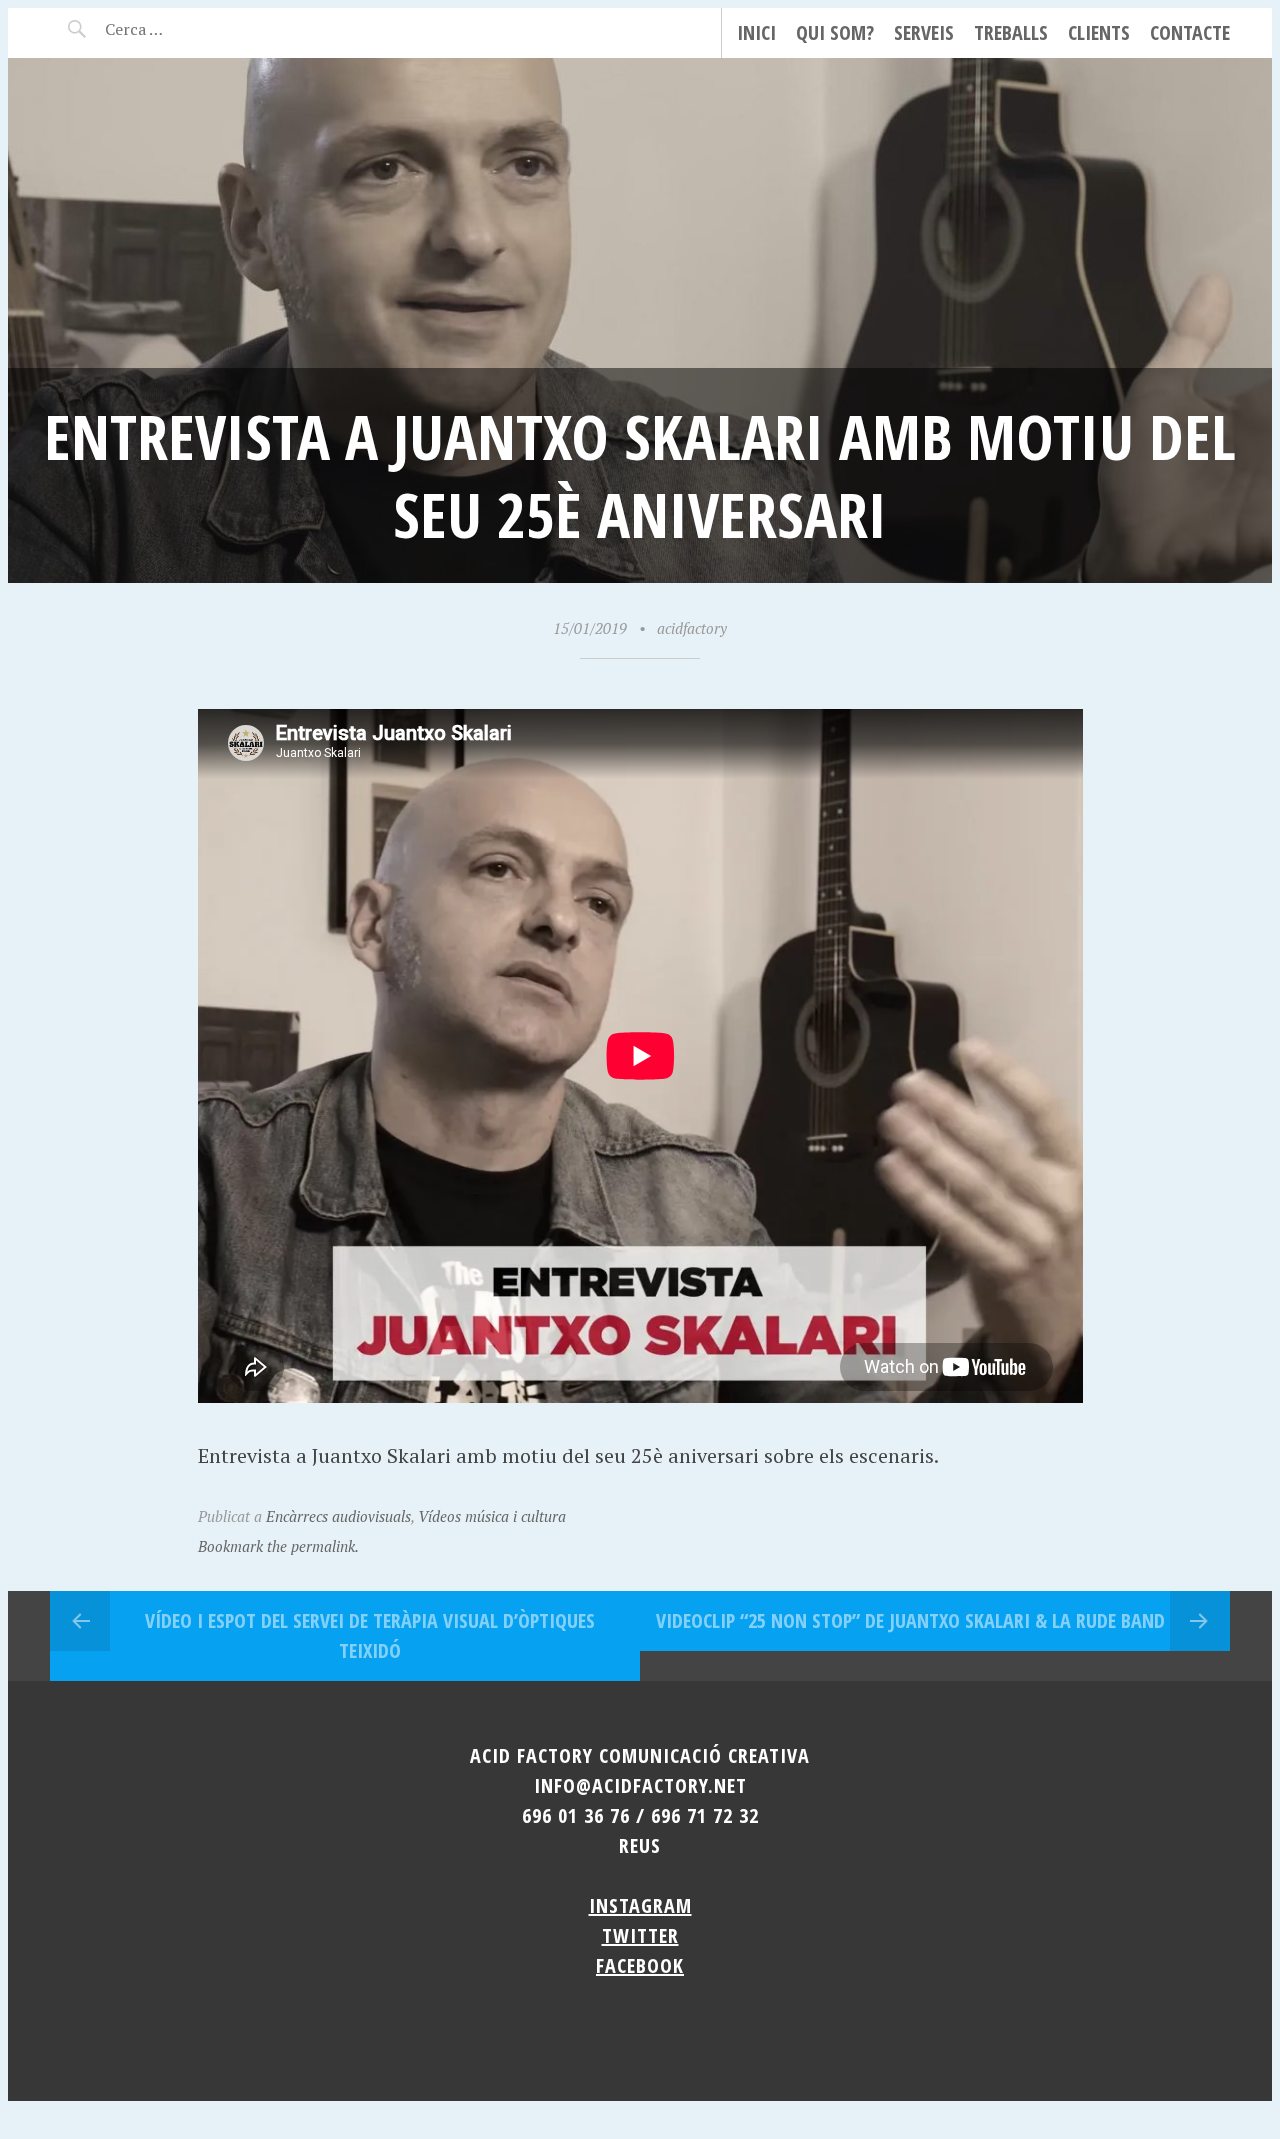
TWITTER (640, 1935)
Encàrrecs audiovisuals (338, 1516)
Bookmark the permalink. (278, 1546)
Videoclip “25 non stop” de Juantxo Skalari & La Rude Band (910, 1620)
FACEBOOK (640, 1965)
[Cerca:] (187, 29)
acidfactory (692, 628)
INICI (756, 32)
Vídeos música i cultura (492, 1516)
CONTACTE (1190, 32)
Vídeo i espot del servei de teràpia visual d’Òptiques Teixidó (370, 1635)
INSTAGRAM (640, 1905)
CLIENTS (1099, 32)
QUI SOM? (835, 32)
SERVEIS (924, 32)
